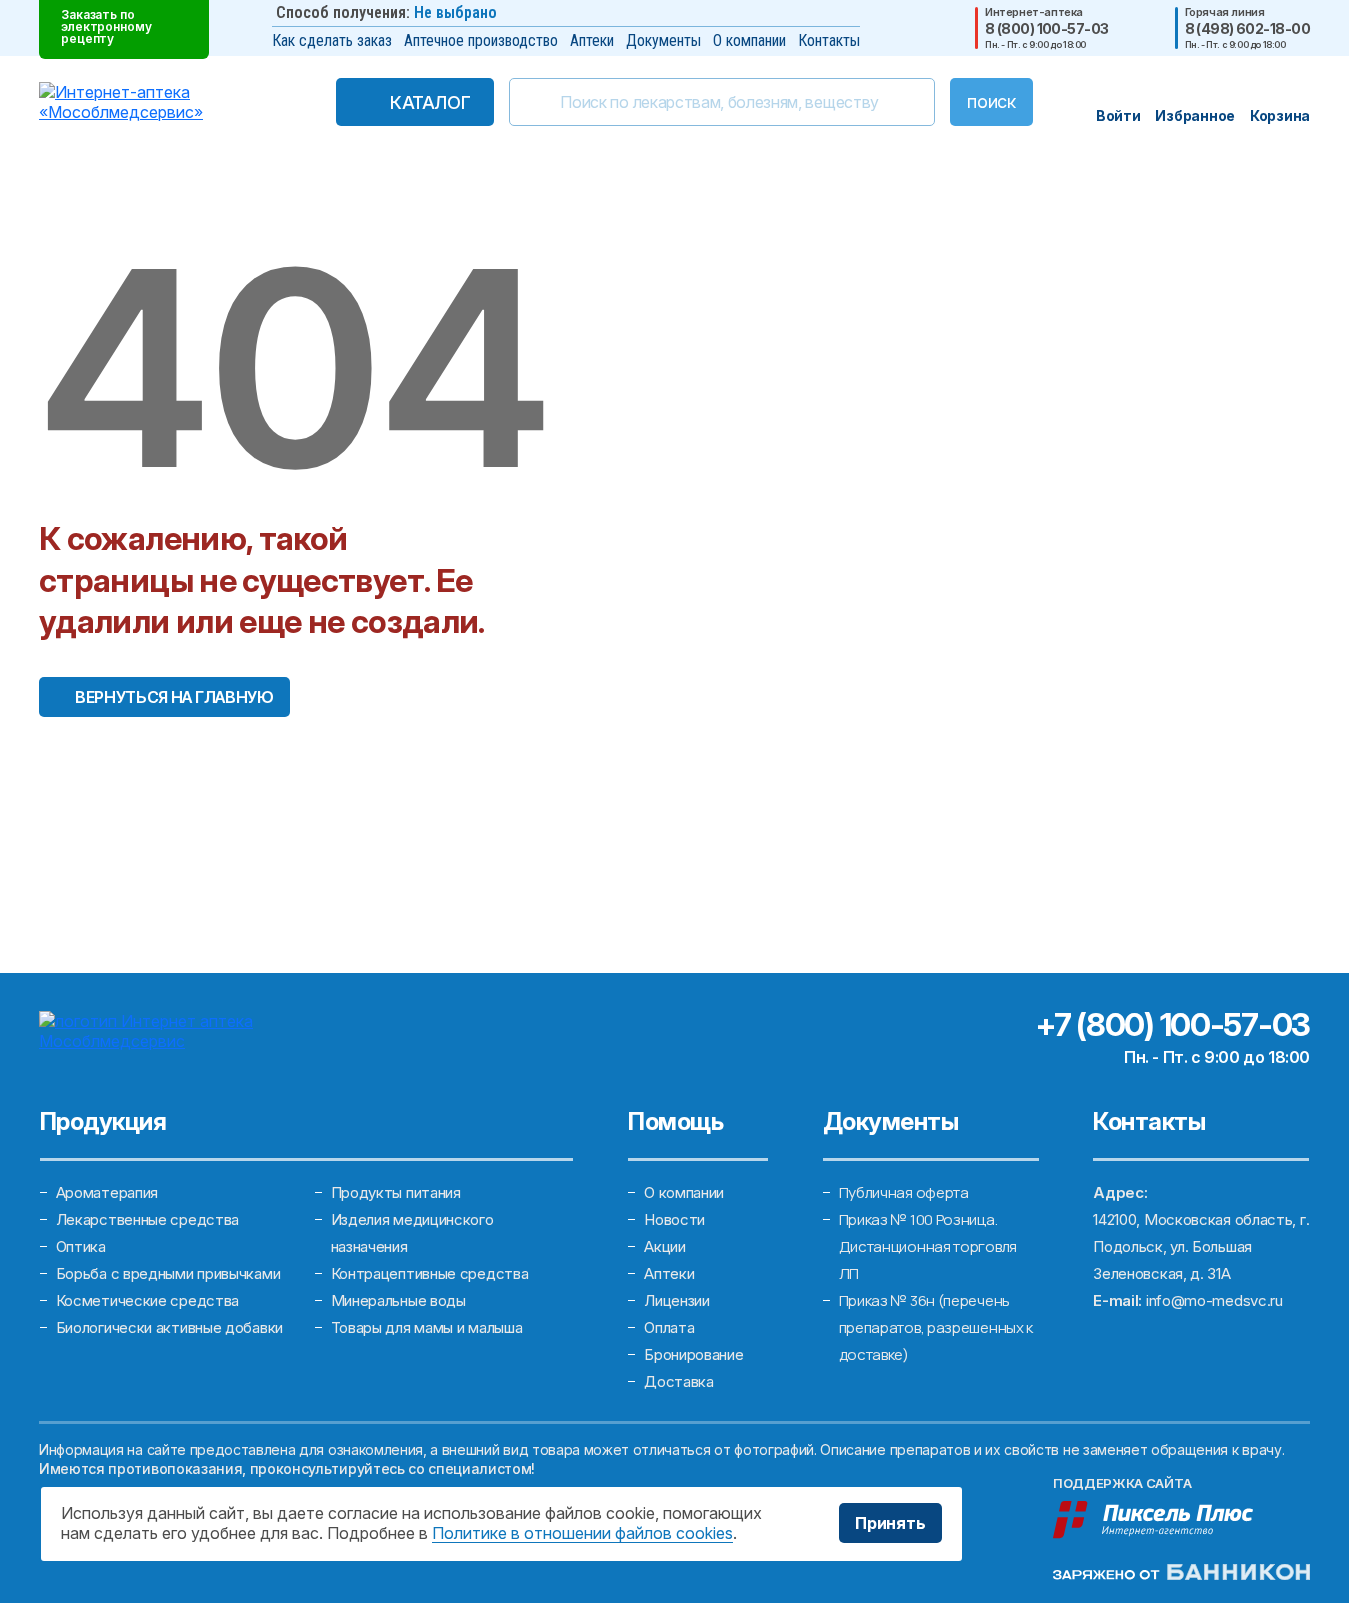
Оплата (669, 1327)
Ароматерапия (107, 1192)
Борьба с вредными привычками (168, 1273)
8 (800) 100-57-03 (1046, 29)
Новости (674, 1219)
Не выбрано (455, 12)
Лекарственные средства (147, 1219)
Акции (665, 1246)
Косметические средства (147, 1300)
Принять (890, 1523)
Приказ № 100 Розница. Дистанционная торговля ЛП (928, 1246)
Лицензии (677, 1300)
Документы (663, 40)
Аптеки (592, 40)
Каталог (430, 102)
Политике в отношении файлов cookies (582, 1533)
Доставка (679, 1381)
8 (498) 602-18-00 (1247, 29)
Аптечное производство (481, 40)
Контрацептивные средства (430, 1273)
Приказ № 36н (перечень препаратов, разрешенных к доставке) (936, 1327)
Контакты (829, 40)
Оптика (81, 1246)
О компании (749, 40)
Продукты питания (396, 1192)
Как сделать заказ (332, 40)
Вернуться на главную (174, 697)
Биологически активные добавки (169, 1327)
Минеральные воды (398, 1300)
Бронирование (693, 1354)
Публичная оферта (904, 1192)
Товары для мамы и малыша (427, 1327)
